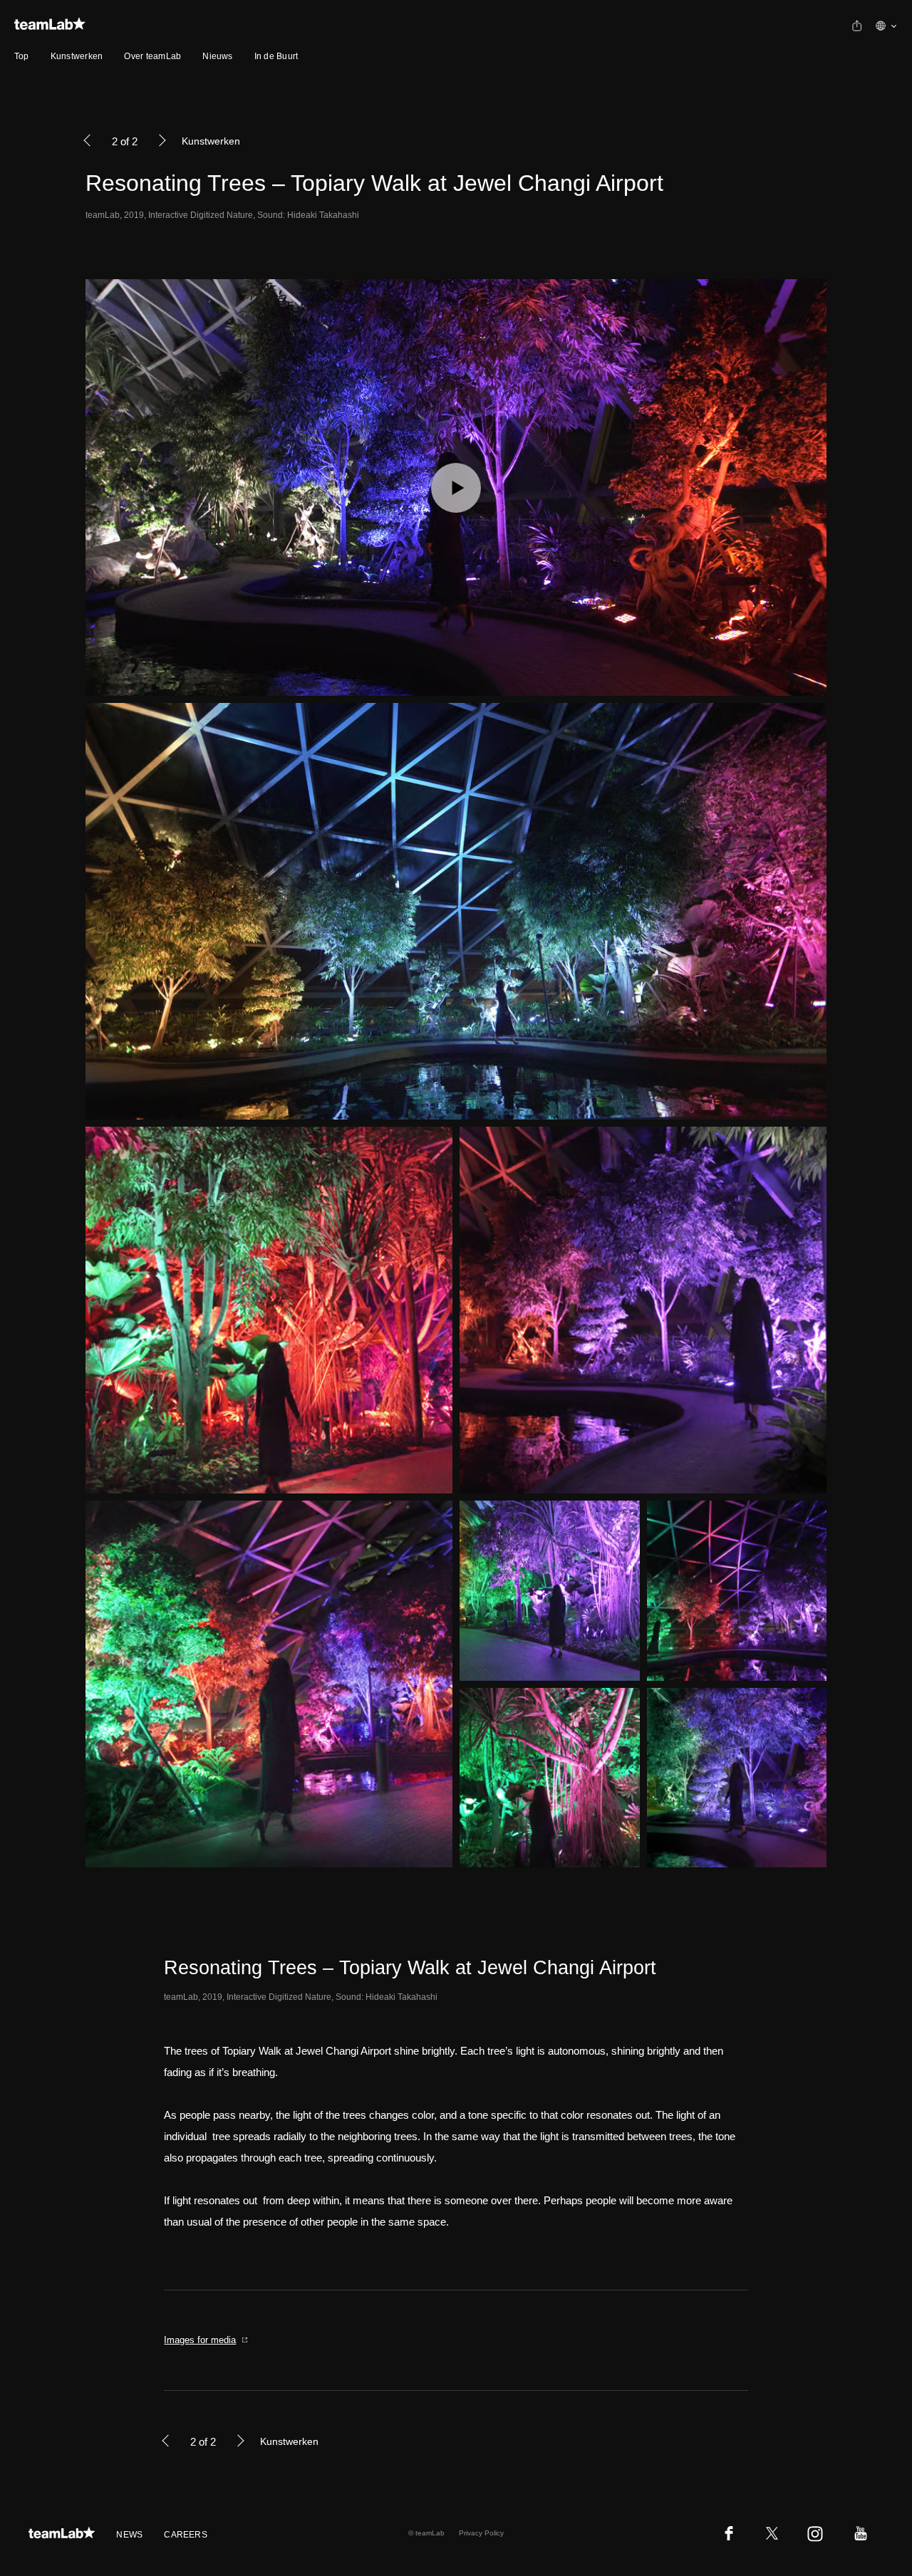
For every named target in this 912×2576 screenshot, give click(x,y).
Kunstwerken (77, 56)
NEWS (129, 2535)
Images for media (200, 2340)
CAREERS (186, 2535)
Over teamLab (152, 56)
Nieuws (217, 56)
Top (22, 56)
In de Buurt (276, 56)
